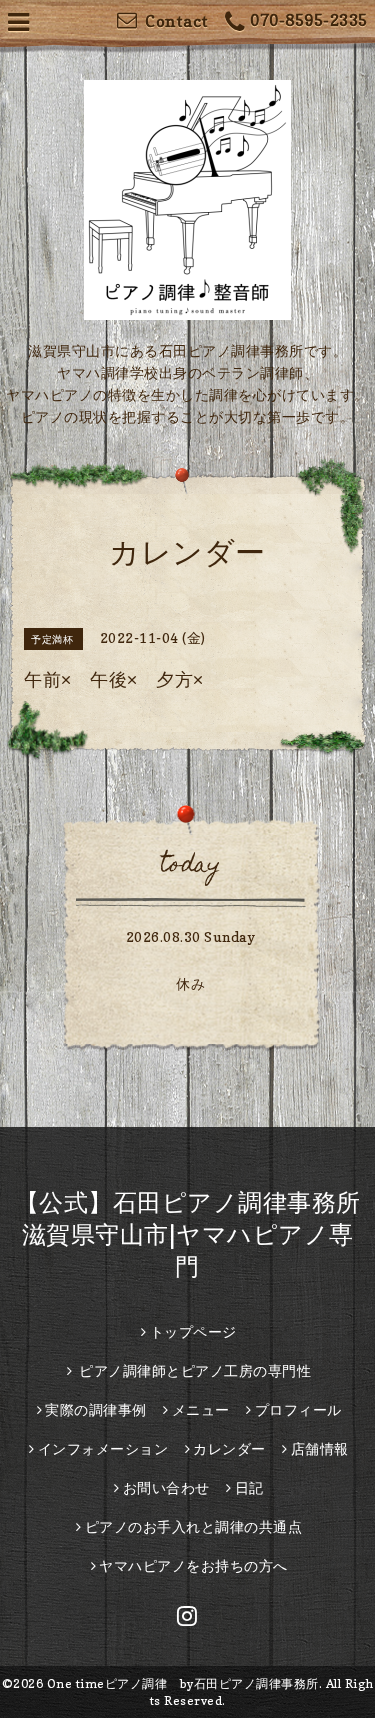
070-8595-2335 (309, 20)
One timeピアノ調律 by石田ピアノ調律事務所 (183, 1683)
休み (190, 983)
